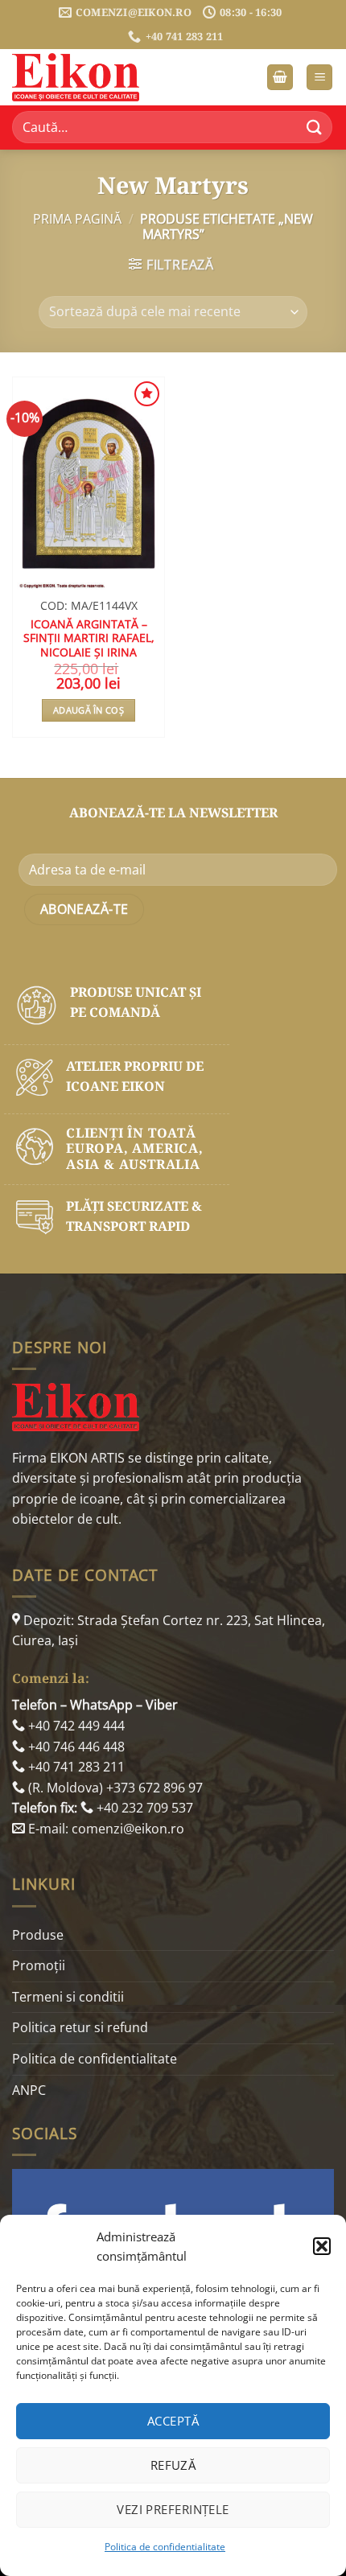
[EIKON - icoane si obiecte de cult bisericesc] (93, 77)
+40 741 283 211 (75, 1767)
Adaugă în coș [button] (89, 710)
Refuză (173, 2465)
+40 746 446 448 (75, 1747)
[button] (322, 2246)
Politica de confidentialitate (165, 2547)
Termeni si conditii (68, 1997)
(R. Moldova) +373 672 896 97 (114, 1788)
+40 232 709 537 (143, 1808)
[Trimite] (315, 128)
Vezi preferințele (173, 2509)
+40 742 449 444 (75, 1726)
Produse (38, 1935)
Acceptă (173, 2421)
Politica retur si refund (80, 2027)
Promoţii (39, 1965)
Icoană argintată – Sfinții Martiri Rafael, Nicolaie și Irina (89, 638)
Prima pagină (77, 219)
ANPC (29, 2090)
